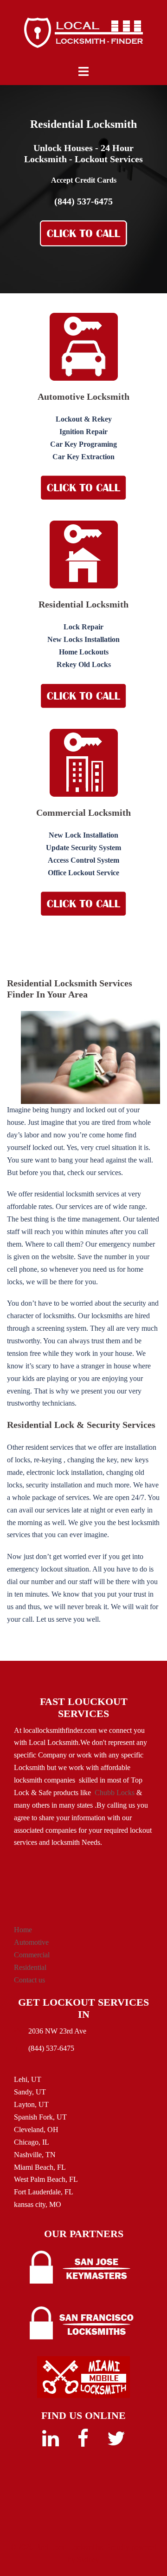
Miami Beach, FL (40, 2167)
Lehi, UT (28, 2079)
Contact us (29, 1980)
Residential (30, 1967)
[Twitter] (116, 2443)
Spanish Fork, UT (40, 2117)
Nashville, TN (35, 2155)
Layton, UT (31, 2104)
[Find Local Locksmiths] (83, 32)
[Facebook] (83, 2443)
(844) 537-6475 (83, 201)
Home (23, 1930)
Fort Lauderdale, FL (44, 2192)
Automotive (31, 1942)
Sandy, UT (30, 2092)
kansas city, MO (38, 2204)
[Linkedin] (51, 2443)
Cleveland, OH (36, 2130)
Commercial (32, 1955)
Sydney (88, 2559)
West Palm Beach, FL (46, 2179)
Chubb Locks (115, 1793)
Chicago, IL (32, 2142)
